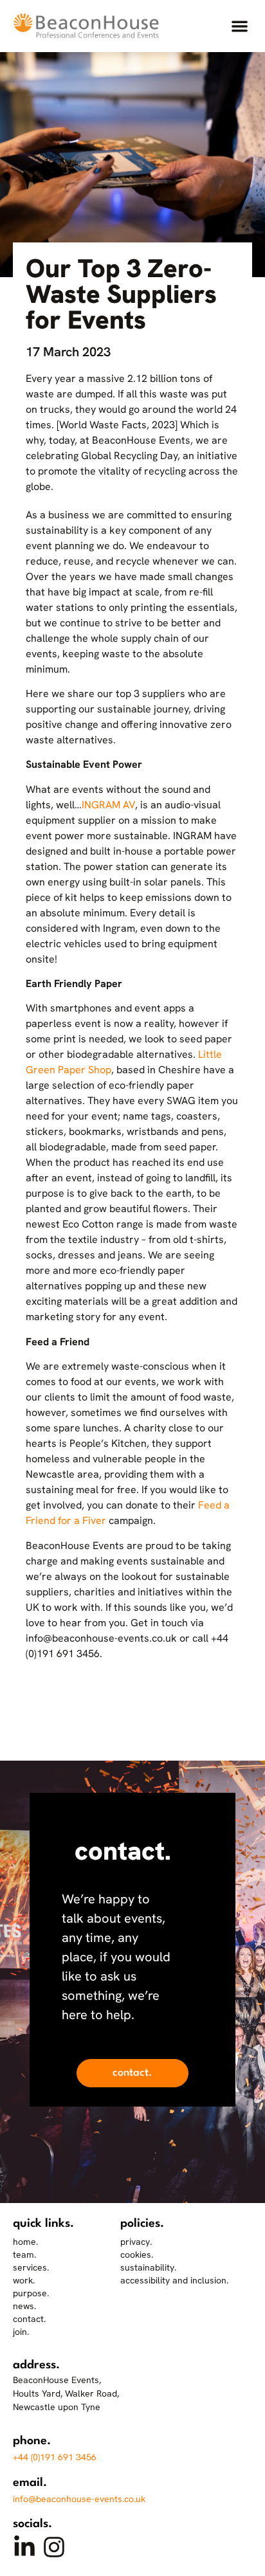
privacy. (136, 2242)
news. (24, 2306)
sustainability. (148, 2267)
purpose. (31, 2293)
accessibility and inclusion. (174, 2280)
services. (31, 2267)
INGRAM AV (108, 805)
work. (24, 2280)
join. (21, 2332)
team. (24, 2254)
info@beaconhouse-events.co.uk (79, 2499)
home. (25, 2242)
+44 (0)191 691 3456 (55, 2457)
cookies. (137, 2254)
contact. (29, 2319)
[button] (240, 26)
